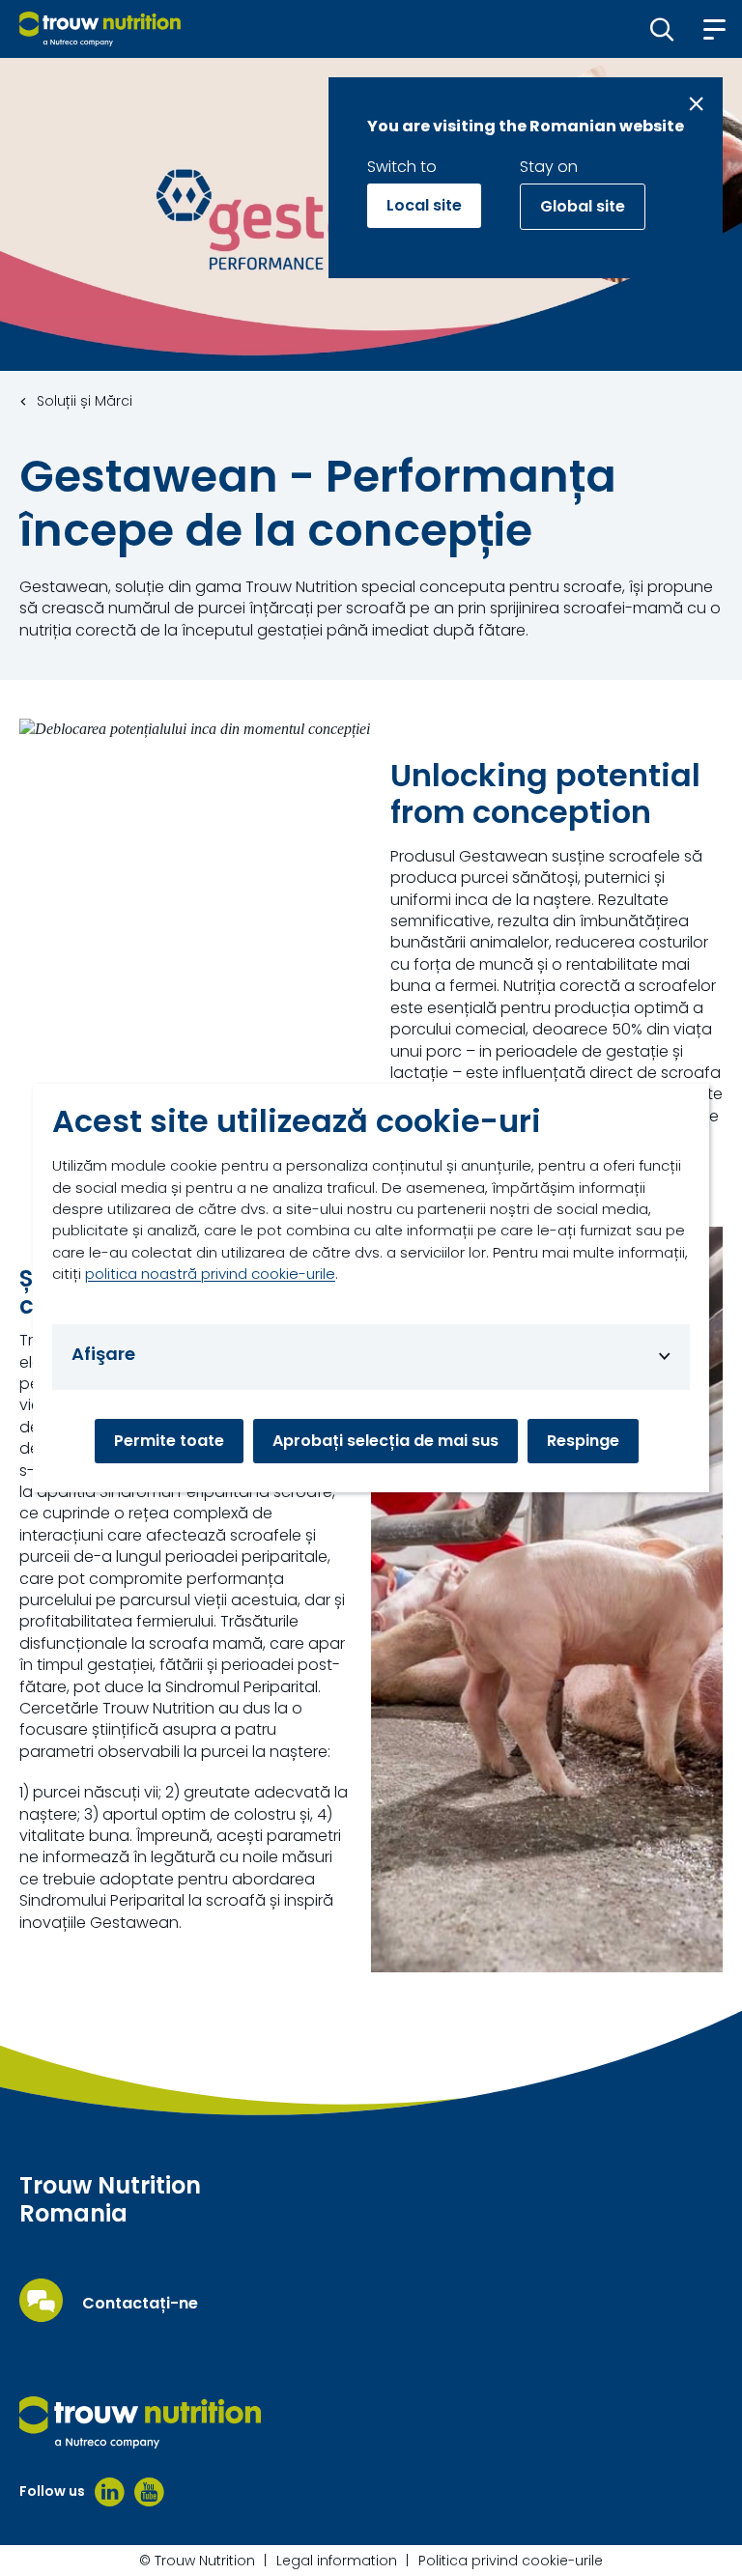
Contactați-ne (140, 2304)
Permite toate (169, 1441)
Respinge (583, 1441)
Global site (583, 206)
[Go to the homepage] (140, 2422)
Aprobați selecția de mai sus (385, 1441)
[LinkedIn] (110, 2492)
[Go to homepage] (100, 29)
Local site (424, 205)
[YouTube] (149, 2492)
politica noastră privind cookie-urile (210, 1274)
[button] (662, 29)
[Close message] (696, 104)
